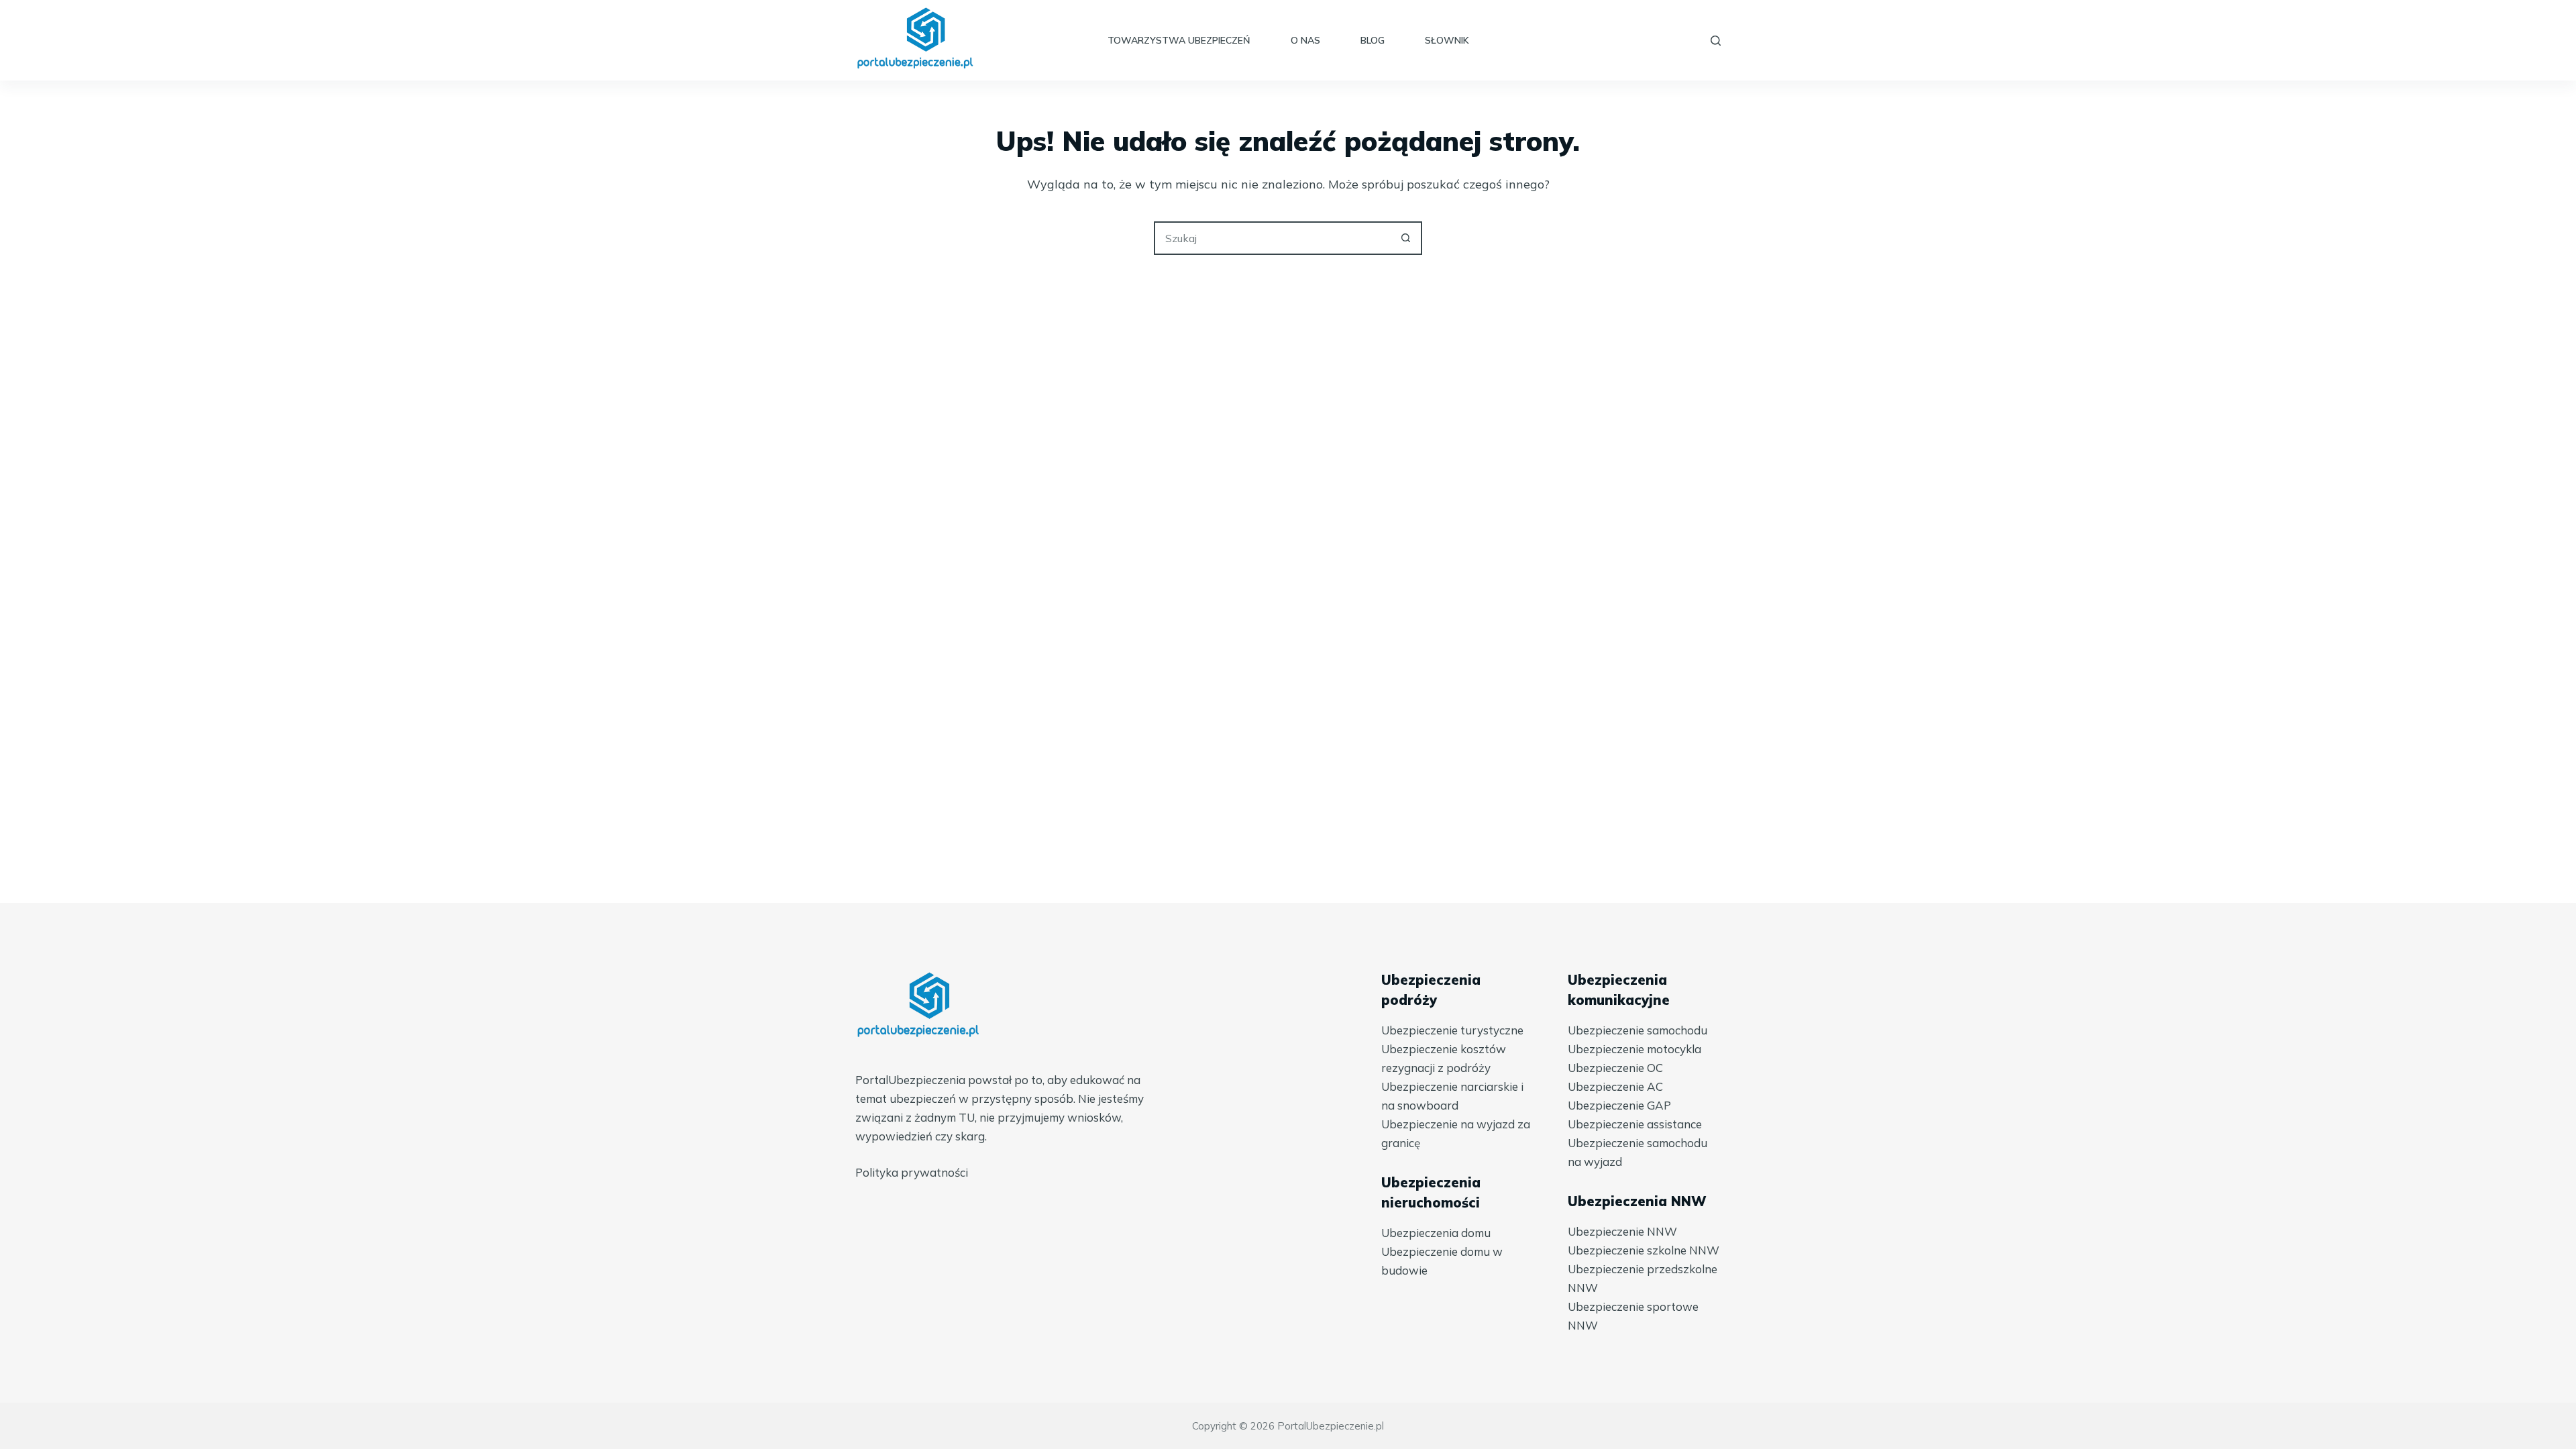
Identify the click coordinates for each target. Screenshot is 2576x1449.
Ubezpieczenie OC (1615, 1068)
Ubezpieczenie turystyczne (1452, 1030)
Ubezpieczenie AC (1615, 1086)
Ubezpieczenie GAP (1619, 1105)
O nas (1305, 40)
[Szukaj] (1716, 41)
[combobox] (1273, 238)
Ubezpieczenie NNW (1622, 1231)
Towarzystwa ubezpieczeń (1179, 40)
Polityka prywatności (912, 1172)
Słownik (1447, 40)
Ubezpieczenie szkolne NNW (1644, 1250)
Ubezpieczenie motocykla (1634, 1049)
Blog (1373, 40)
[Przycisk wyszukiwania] (1405, 238)
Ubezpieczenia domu (1436, 1233)
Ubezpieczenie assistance (1635, 1124)
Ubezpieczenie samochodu (1638, 1030)
